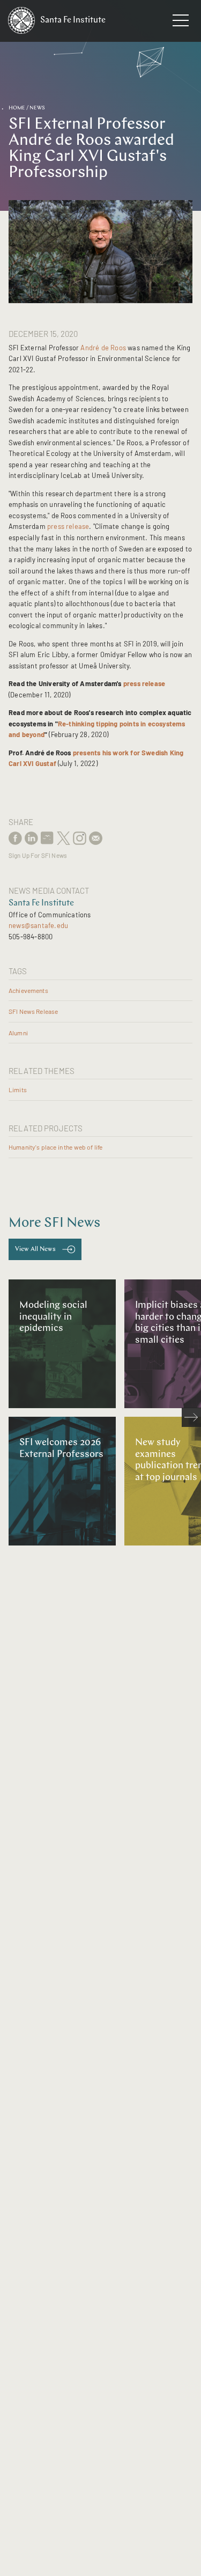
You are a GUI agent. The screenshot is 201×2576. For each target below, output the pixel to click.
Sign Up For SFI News (38, 855)
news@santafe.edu (38, 925)
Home (17, 108)
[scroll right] (191, 1417)
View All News (35, 1249)
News (37, 108)
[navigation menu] (181, 23)
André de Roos (103, 348)
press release (68, 526)
